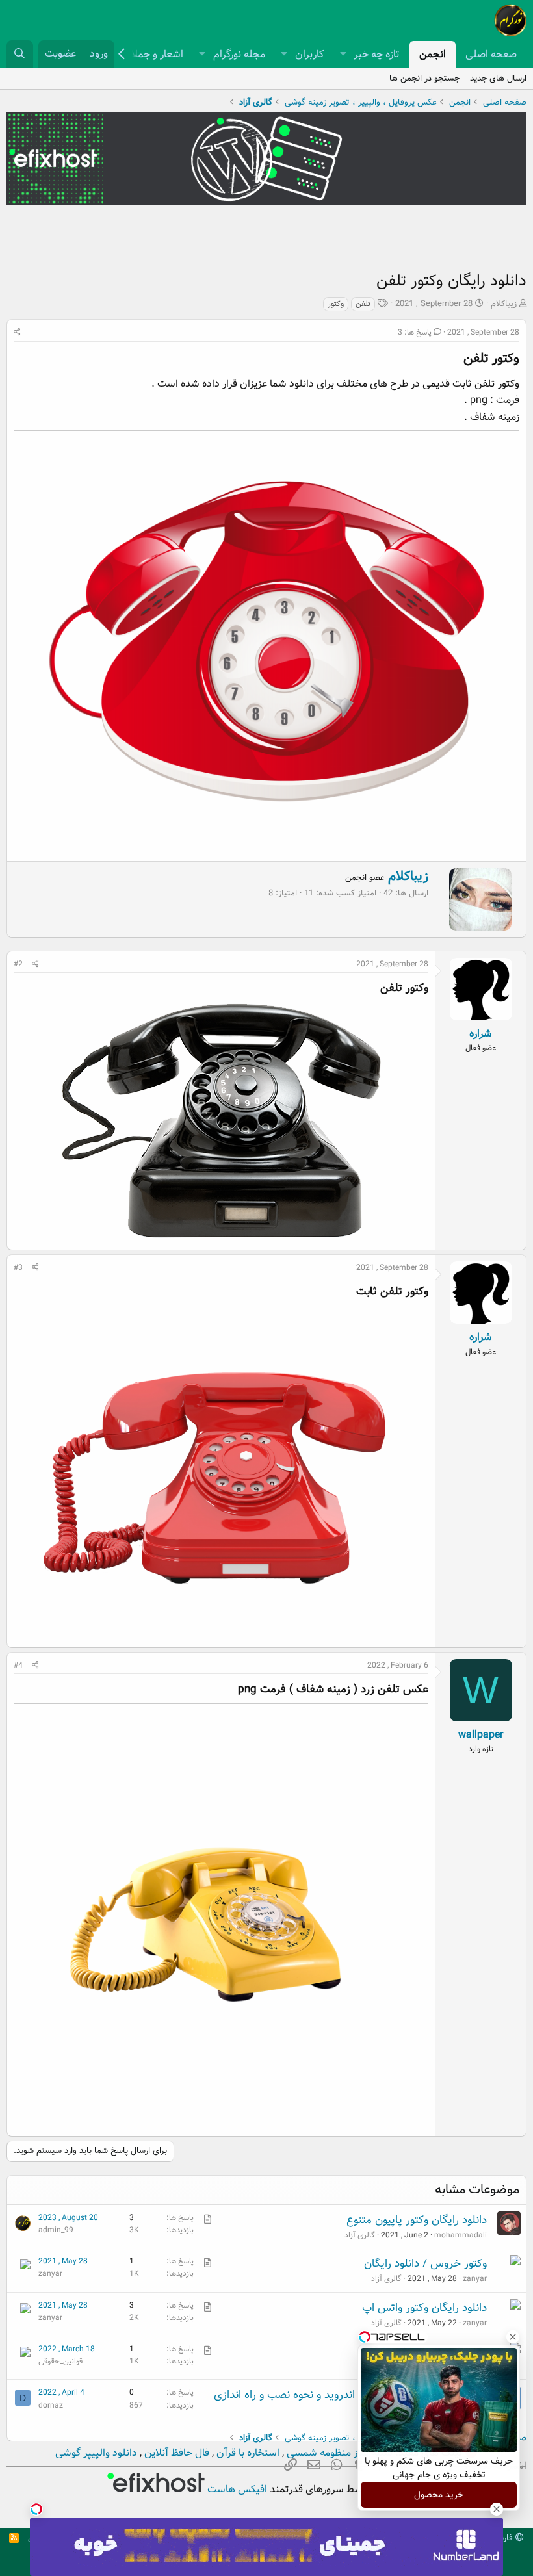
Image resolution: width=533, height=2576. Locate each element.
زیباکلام (504, 304)
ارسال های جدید (498, 78)
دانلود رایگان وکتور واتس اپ (424, 2308)
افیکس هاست (236, 2489)
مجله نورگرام (239, 54)
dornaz (51, 2405)
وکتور (336, 304)
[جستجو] (20, 54)
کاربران (309, 54)
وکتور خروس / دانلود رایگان (425, 2264)
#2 (18, 964)
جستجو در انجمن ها (424, 78)
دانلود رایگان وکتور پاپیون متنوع (417, 2220)
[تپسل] (36, 2509)
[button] (343, 55)
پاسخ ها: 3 (415, 332)
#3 (18, 1268)
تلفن (363, 304)
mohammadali (461, 2235)
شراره (481, 1034)
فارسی (503, 2538)
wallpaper (481, 1735)
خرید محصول (439, 2495)
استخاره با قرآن (247, 2453)
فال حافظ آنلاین (175, 2453)
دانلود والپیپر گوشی (96, 2453)
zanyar (475, 2279)
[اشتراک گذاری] (17, 332)
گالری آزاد (360, 2235)
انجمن (433, 54)
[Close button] (513, 2337)
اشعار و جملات (153, 54)
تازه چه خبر (377, 54)
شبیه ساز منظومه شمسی (338, 2453)
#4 (18, 1665)
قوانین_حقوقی (60, 2361)
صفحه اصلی (491, 54)
